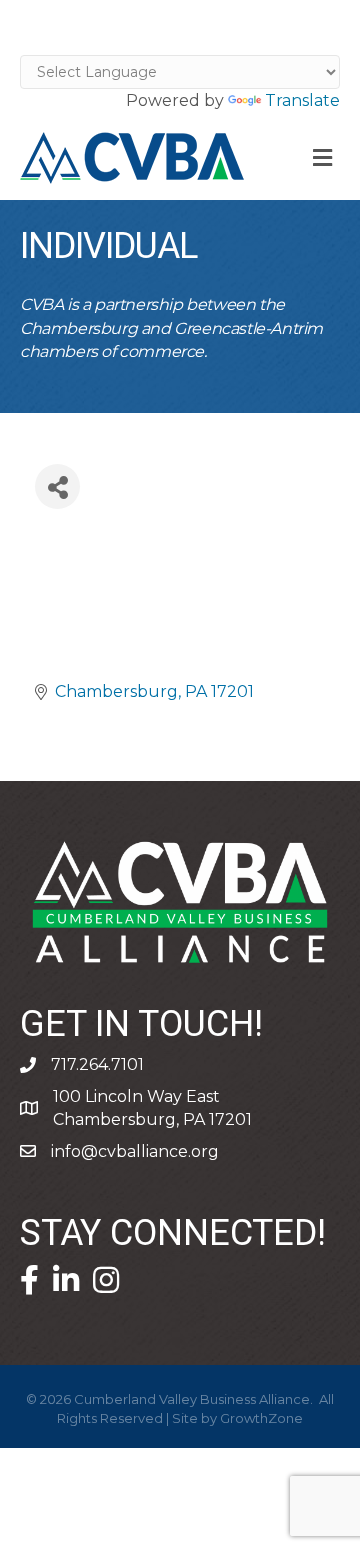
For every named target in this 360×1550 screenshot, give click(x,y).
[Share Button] (57, 486)
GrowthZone (261, 1418)
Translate (302, 100)
